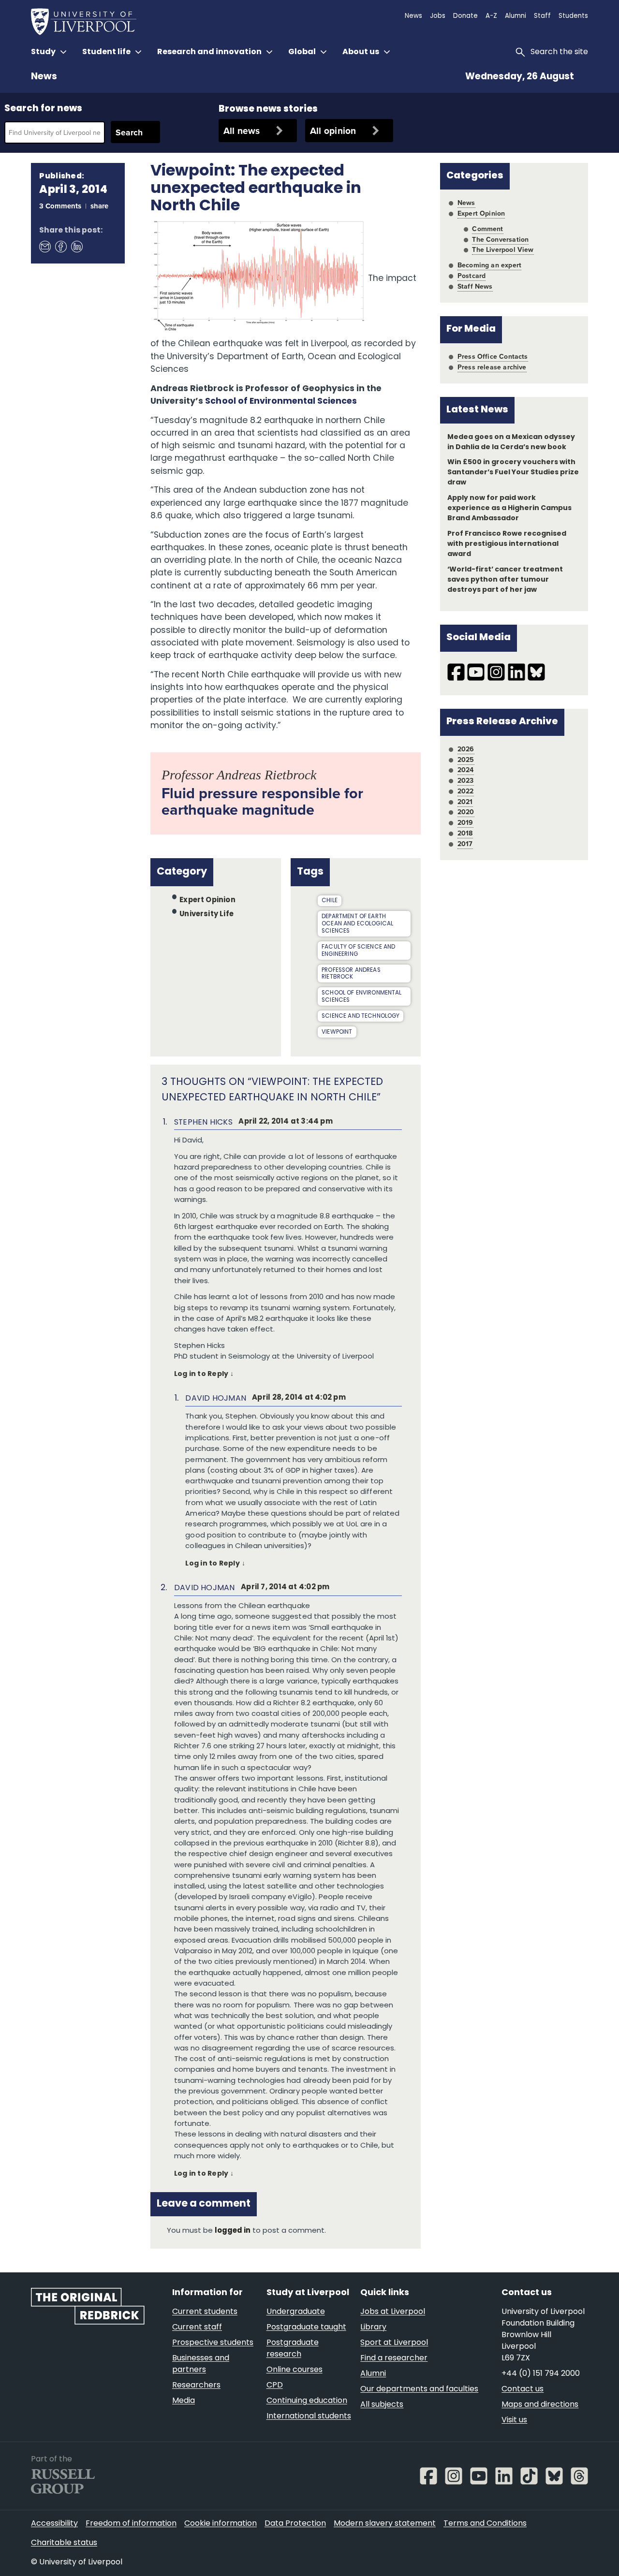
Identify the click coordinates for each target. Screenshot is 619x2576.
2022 (466, 791)
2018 (465, 833)
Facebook (60, 246)
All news (242, 131)
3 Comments (60, 206)
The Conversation (500, 239)
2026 (466, 749)
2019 (465, 822)
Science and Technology (361, 1016)
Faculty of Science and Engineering (358, 951)
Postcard (472, 276)
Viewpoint (337, 1032)
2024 (466, 770)
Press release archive (492, 367)
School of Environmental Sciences (281, 402)
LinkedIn (76, 246)
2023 (466, 780)
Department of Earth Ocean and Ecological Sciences (357, 924)
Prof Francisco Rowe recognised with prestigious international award (507, 544)
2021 (465, 802)
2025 (466, 760)
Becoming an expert (489, 265)
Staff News (475, 286)
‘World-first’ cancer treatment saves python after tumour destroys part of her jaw (505, 580)
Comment (487, 229)
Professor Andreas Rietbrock (351, 974)
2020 (466, 812)
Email (44, 246)
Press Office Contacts (493, 356)
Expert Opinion (207, 900)
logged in (233, 2231)
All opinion (333, 131)
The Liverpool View (503, 249)
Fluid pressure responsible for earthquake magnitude (262, 801)
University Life (206, 915)
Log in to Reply (201, 1374)
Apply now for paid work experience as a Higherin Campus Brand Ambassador (510, 508)
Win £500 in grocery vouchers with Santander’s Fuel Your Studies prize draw (513, 473)
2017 (465, 844)
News (44, 77)
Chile (330, 901)
